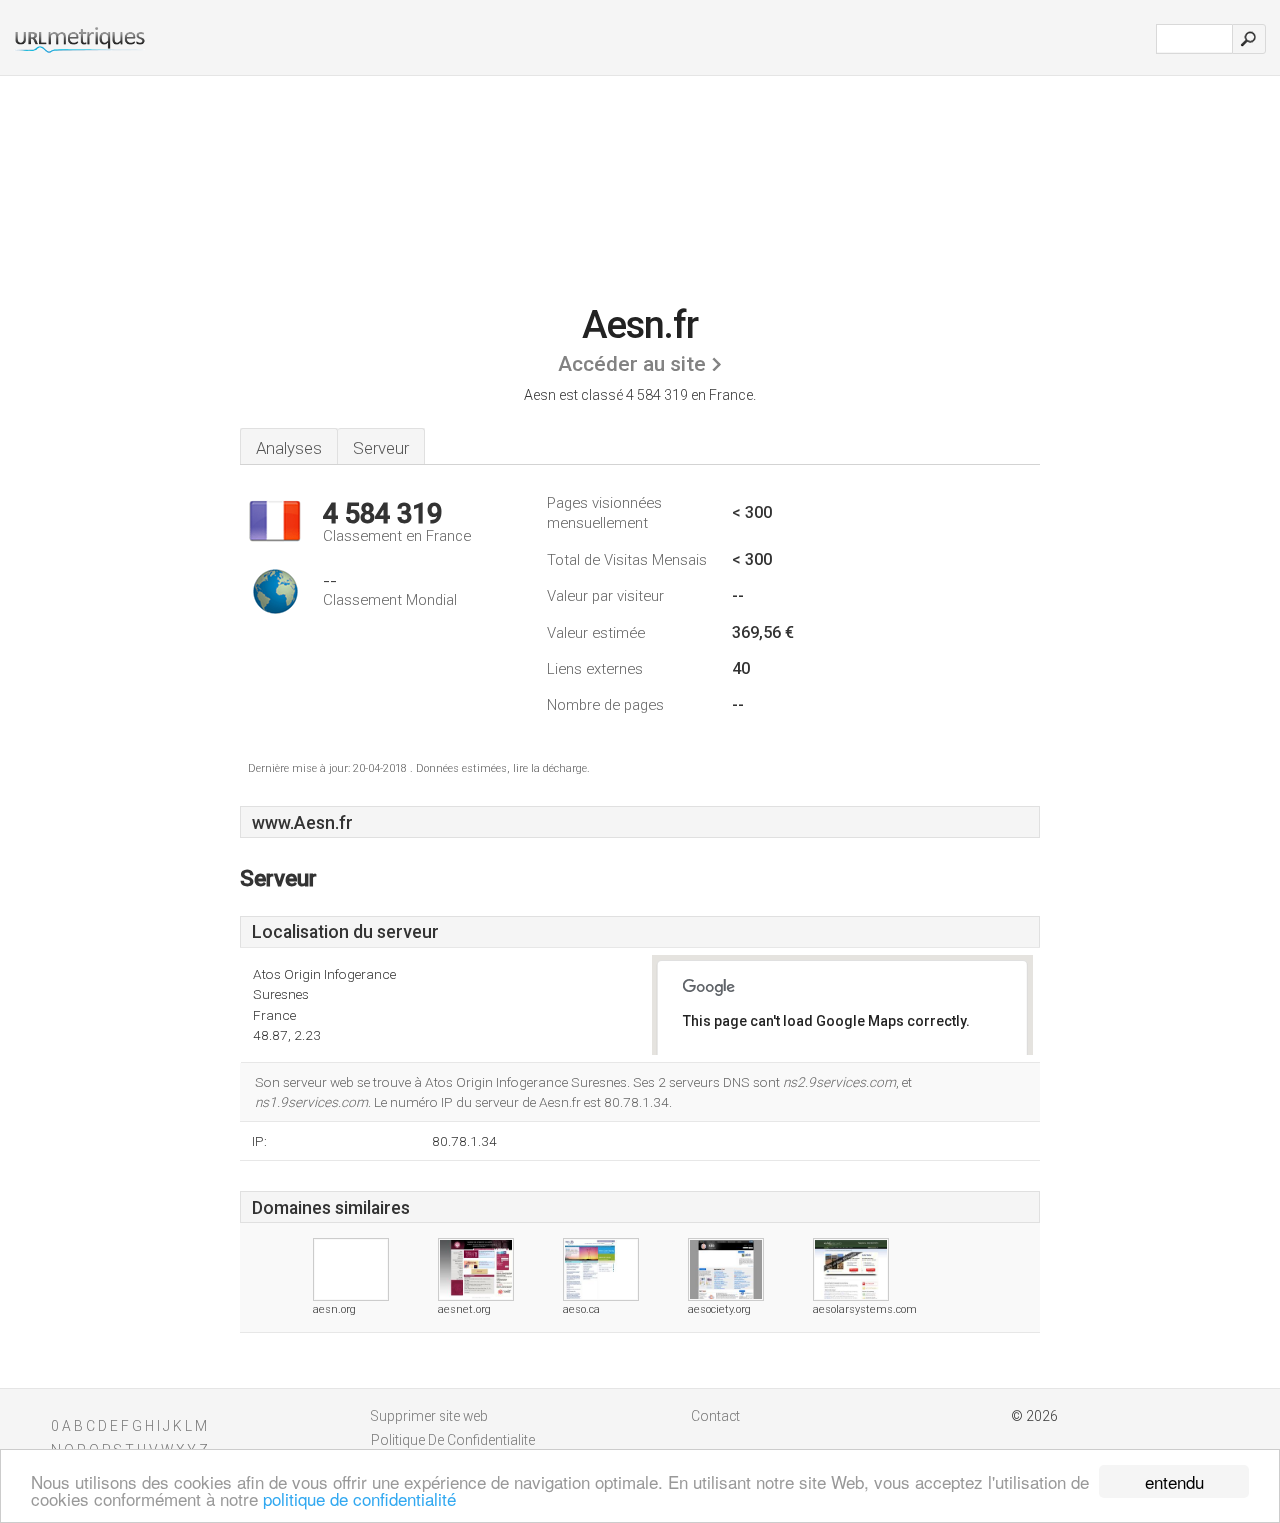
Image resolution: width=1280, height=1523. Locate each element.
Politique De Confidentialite (453, 1440)
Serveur (381, 448)
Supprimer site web (429, 1416)
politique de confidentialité (359, 1498)
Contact (715, 1416)
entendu (1174, 1481)
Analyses (289, 448)
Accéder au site (632, 364)
